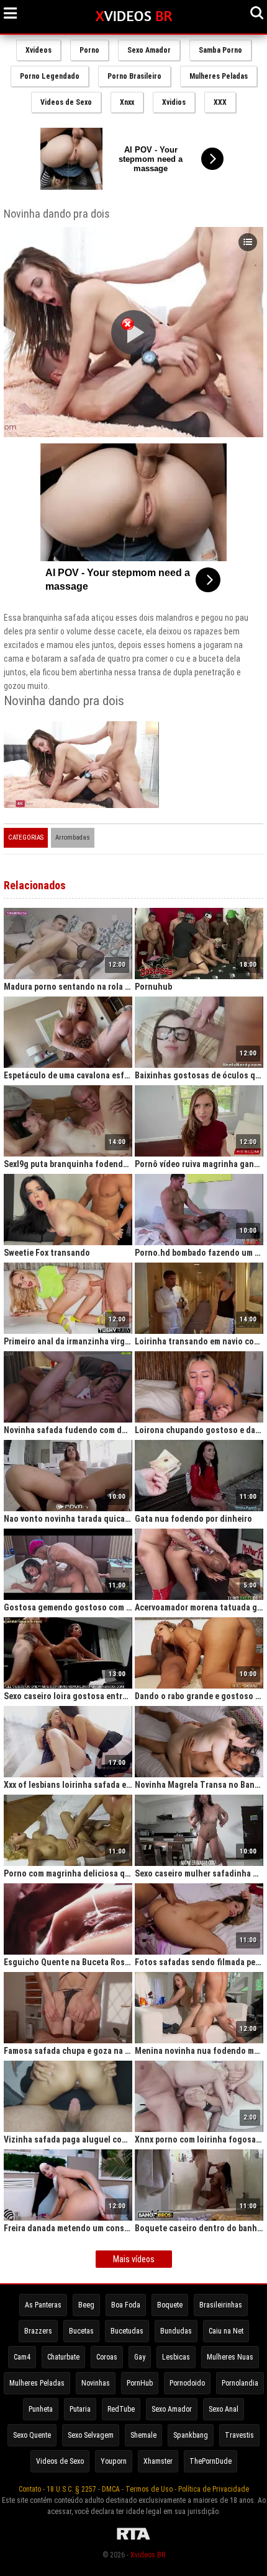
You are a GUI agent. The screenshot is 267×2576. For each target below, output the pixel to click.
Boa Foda (126, 2305)
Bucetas (81, 2331)
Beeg (86, 2305)
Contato (30, 2489)
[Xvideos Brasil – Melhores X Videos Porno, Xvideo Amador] (134, 17)
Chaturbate (63, 2357)
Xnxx (127, 102)
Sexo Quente (32, 2435)
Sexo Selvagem (91, 2435)
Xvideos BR (148, 2555)
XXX (220, 102)
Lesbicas (176, 2357)
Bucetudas (127, 2331)
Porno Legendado (50, 76)
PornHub (140, 2383)
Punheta (41, 2409)
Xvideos (38, 50)
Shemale (143, 2435)
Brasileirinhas (221, 2305)
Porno (89, 50)
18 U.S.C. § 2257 (71, 2489)
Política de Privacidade (214, 2489)
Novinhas (96, 2383)
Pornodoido (187, 2383)
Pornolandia (240, 2383)
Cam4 (22, 2357)
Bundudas (176, 2331)
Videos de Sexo (66, 102)
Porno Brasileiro (134, 76)
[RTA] (133, 2540)
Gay (140, 2357)
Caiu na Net (226, 2331)
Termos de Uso (149, 2489)
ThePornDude (210, 2461)
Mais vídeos (134, 2259)
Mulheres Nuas (230, 2357)
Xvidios (174, 102)
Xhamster (158, 2461)
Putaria (80, 2409)
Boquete (170, 2305)
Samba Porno (220, 50)
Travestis (239, 2435)
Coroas (107, 2357)
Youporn (114, 2461)
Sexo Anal (224, 2409)
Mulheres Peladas (219, 76)
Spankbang (191, 2435)
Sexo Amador (149, 50)
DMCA (111, 2489)
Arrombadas (73, 837)
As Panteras (43, 2305)
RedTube (121, 2409)
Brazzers (38, 2331)
